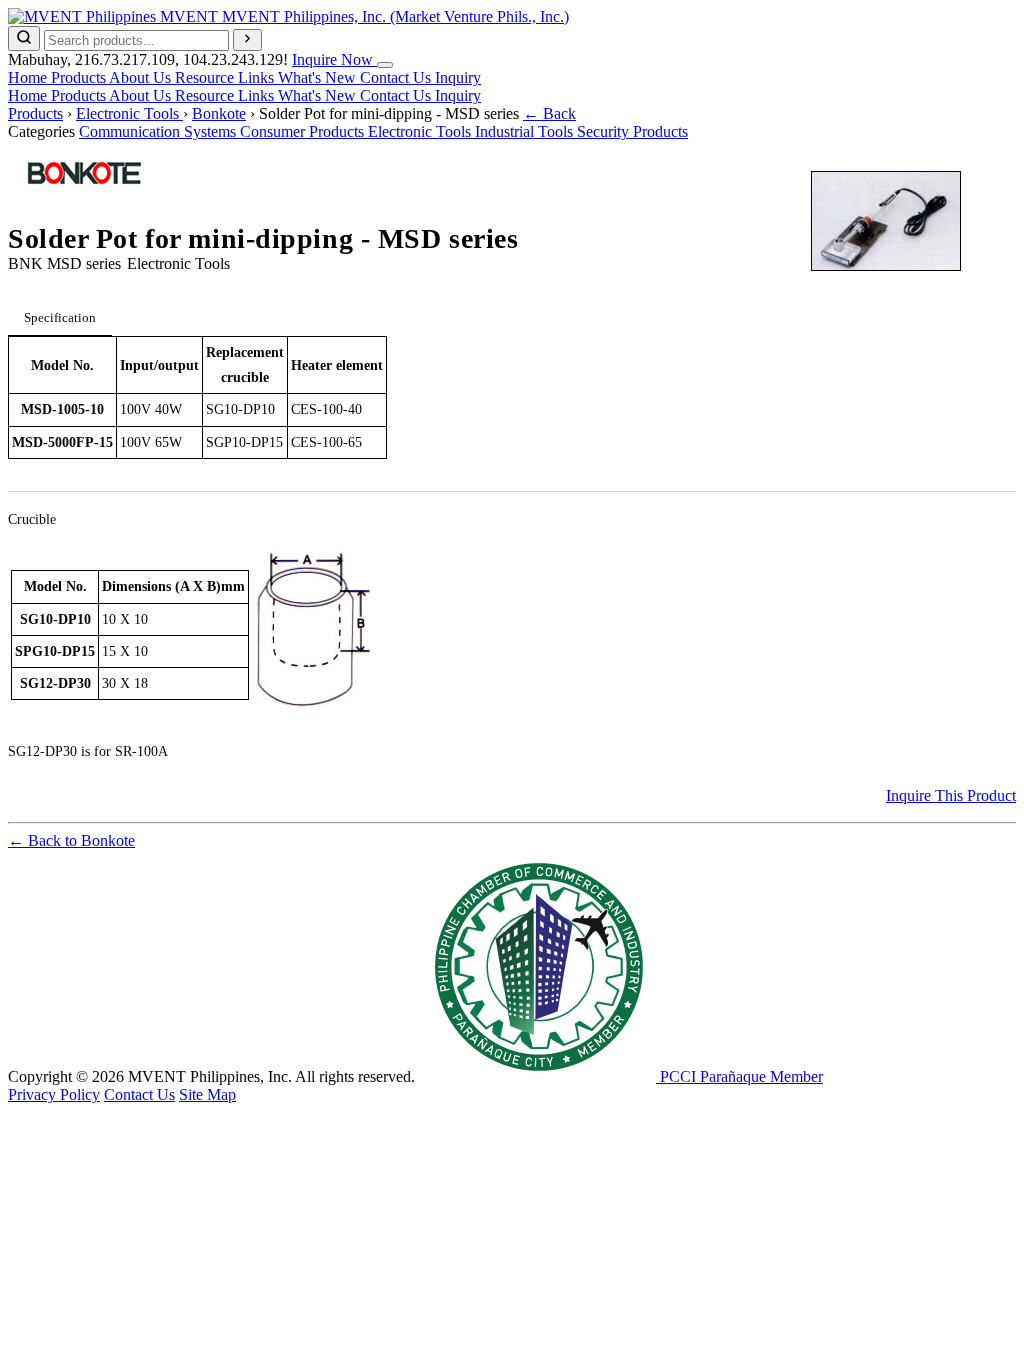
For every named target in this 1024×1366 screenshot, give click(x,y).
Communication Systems (159, 131)
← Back (549, 113)
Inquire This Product (951, 795)
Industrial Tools (526, 131)
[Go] (247, 40)
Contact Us (397, 77)
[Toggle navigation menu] (385, 65)
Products (80, 77)
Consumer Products (304, 131)
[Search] (24, 38)
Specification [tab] (60, 317)
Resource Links (226, 77)
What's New (319, 77)
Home (29, 77)
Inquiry (458, 77)
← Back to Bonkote (71, 840)
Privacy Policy (54, 1094)
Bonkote (219, 113)
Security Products (632, 131)
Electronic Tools (129, 113)
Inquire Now (334, 59)
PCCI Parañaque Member (739, 1076)
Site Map (207, 1094)
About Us (142, 77)
